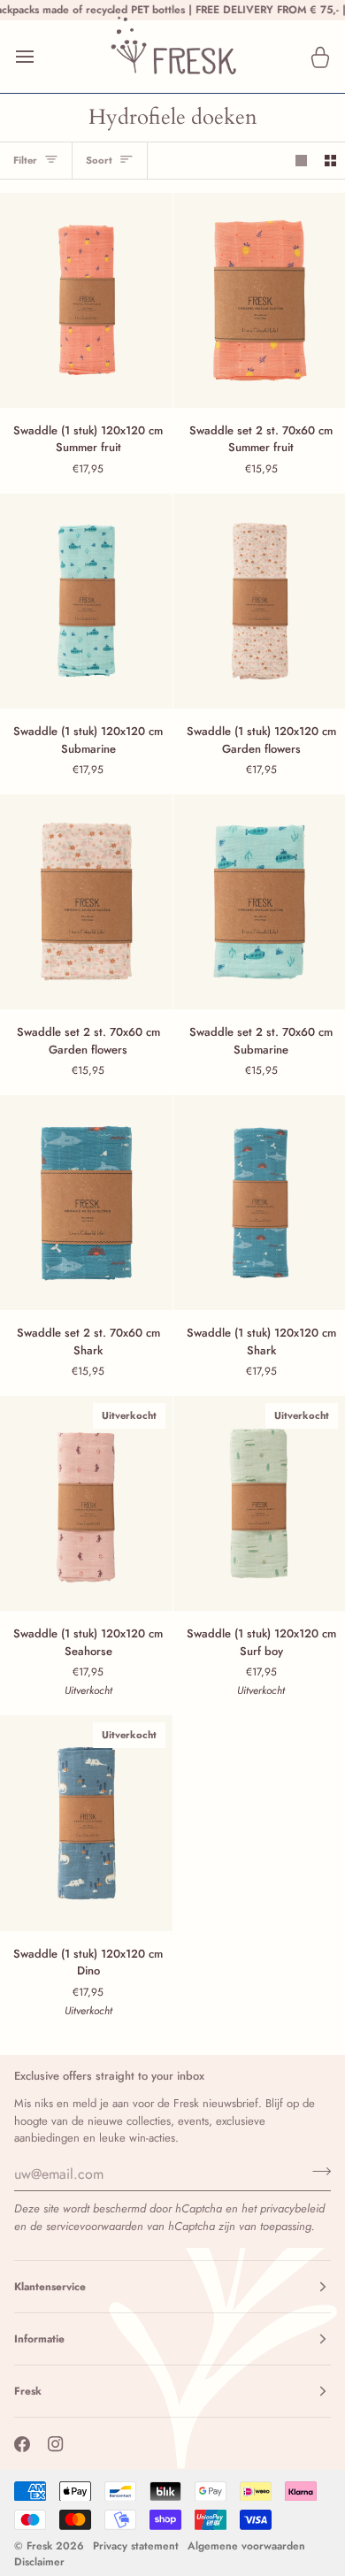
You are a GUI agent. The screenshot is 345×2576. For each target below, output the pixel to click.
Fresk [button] (28, 2391)
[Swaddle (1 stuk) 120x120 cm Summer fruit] (86, 300)
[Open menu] (41, 57)
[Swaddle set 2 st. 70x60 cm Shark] (86, 1203)
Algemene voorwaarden (246, 2546)
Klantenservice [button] (50, 2287)
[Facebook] (22, 2444)
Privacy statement (136, 2546)
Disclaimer (39, 2562)
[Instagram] (56, 2444)
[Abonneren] (316, 2172)
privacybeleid (292, 2208)
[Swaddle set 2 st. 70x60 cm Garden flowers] (86, 902)
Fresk (39, 2546)
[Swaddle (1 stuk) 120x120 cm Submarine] (86, 601)
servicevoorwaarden (95, 2226)
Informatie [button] (39, 2339)
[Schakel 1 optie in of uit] (301, 161)
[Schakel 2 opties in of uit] (330, 161)
